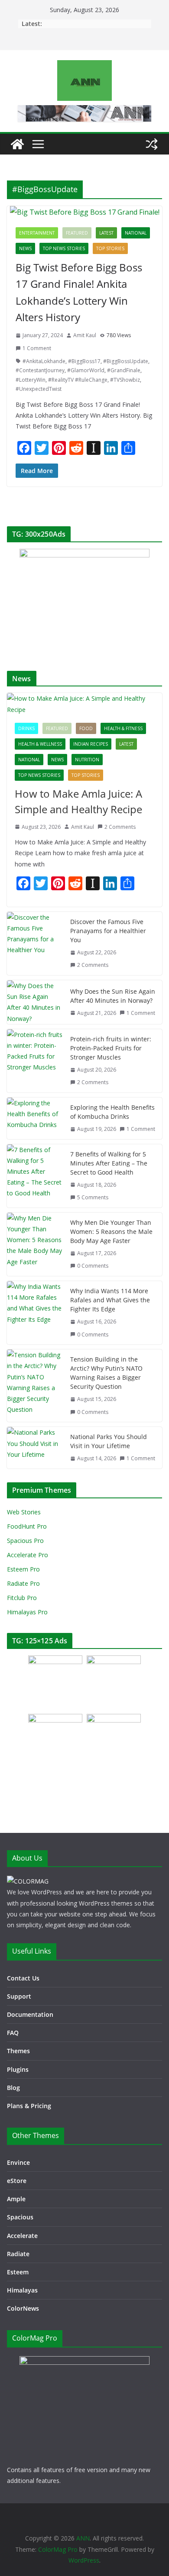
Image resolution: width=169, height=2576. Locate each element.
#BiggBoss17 (84, 361)
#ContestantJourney (40, 370)
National (136, 233)
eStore (17, 2181)
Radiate (18, 2254)
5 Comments (93, 1197)
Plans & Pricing (29, 2106)
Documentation (30, 2014)
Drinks (26, 728)
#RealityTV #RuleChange (78, 380)
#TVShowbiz (125, 380)
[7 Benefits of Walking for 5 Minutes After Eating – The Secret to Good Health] (35, 1176)
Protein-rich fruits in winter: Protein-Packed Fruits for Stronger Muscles (111, 1048)
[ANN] (17, 144)
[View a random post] (152, 144)
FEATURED (77, 233)
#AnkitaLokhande (44, 361)
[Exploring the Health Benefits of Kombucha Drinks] (35, 1118)
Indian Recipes (91, 744)
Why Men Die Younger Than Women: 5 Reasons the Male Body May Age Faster (111, 1232)
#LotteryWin (31, 380)
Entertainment (37, 233)
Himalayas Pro (27, 1612)
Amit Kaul (85, 335)
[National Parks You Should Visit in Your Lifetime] (35, 1448)
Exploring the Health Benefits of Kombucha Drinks (112, 1112)
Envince (18, 2162)
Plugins (18, 2069)
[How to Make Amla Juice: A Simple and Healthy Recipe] (84, 704)
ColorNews (23, 2308)
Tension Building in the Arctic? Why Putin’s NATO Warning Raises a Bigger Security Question (106, 1373)
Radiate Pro (23, 1583)
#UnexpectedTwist (39, 389)
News (25, 248)
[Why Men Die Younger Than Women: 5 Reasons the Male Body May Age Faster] (35, 1244)
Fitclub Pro (22, 1598)
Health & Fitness (123, 728)
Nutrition (87, 760)
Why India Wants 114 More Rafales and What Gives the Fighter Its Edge (110, 1300)
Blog (13, 2088)
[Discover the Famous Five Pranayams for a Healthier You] (35, 943)
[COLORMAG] (28, 1881)
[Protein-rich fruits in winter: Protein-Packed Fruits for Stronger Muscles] (35, 1061)
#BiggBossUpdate (126, 361)
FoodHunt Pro (27, 1526)
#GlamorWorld (86, 370)
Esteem (18, 2272)
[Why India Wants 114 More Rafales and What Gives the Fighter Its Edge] (35, 1313)
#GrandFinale (124, 370)
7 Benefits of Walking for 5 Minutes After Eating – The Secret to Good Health (109, 1163)
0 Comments (93, 1266)
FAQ (13, 2033)
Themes (18, 2051)
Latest (106, 233)
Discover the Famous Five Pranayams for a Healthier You (108, 931)
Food (86, 728)
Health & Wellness (40, 744)
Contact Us (23, 1978)
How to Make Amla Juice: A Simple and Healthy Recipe (78, 801)
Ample (16, 2199)
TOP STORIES (110, 248)
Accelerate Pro (28, 1555)
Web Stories (24, 1512)
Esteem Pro (23, 1569)
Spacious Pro (25, 1541)
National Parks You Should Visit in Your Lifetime (109, 1441)
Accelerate (22, 2236)
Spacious (20, 2217)
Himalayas (22, 2290)
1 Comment (37, 348)
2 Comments (120, 827)
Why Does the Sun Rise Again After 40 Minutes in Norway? (113, 996)
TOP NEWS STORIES (64, 248)
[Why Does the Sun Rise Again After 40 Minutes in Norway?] (35, 1002)
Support (19, 1996)
